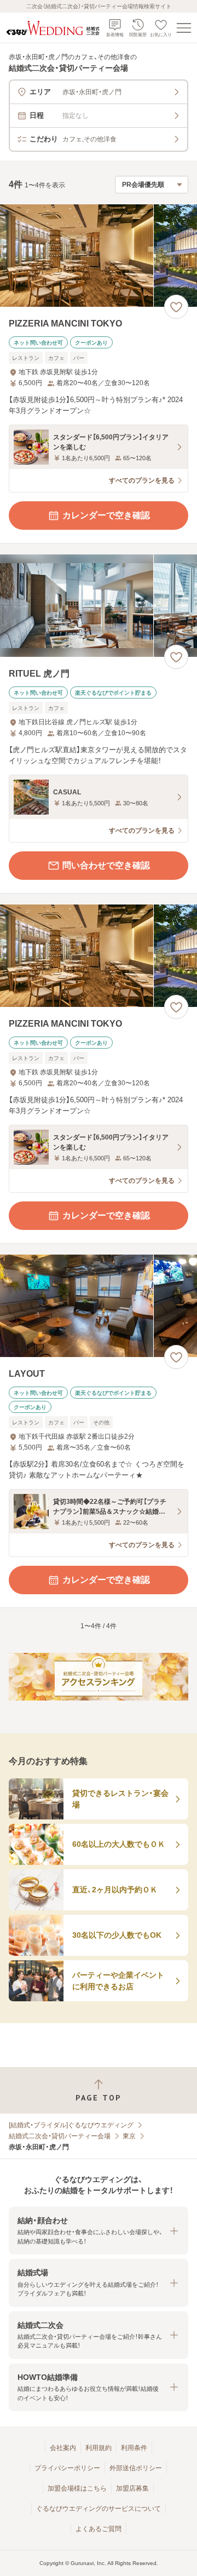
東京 (129, 2136)
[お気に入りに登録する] (176, 307)
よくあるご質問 (99, 2529)
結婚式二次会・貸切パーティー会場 (60, 2136)
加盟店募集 (132, 2488)
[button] (99, 2231)
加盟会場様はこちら (77, 2488)
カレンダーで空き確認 (106, 515)
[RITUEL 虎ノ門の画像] (99, 606)
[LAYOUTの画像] (99, 1306)
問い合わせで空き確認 (106, 865)
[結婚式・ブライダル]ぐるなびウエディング (71, 2125)
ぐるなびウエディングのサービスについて (99, 2509)
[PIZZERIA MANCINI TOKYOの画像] (99, 256)
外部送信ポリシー (136, 2468)
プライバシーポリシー (67, 2468)
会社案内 (63, 2448)
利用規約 (99, 2448)
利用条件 (134, 2448)
